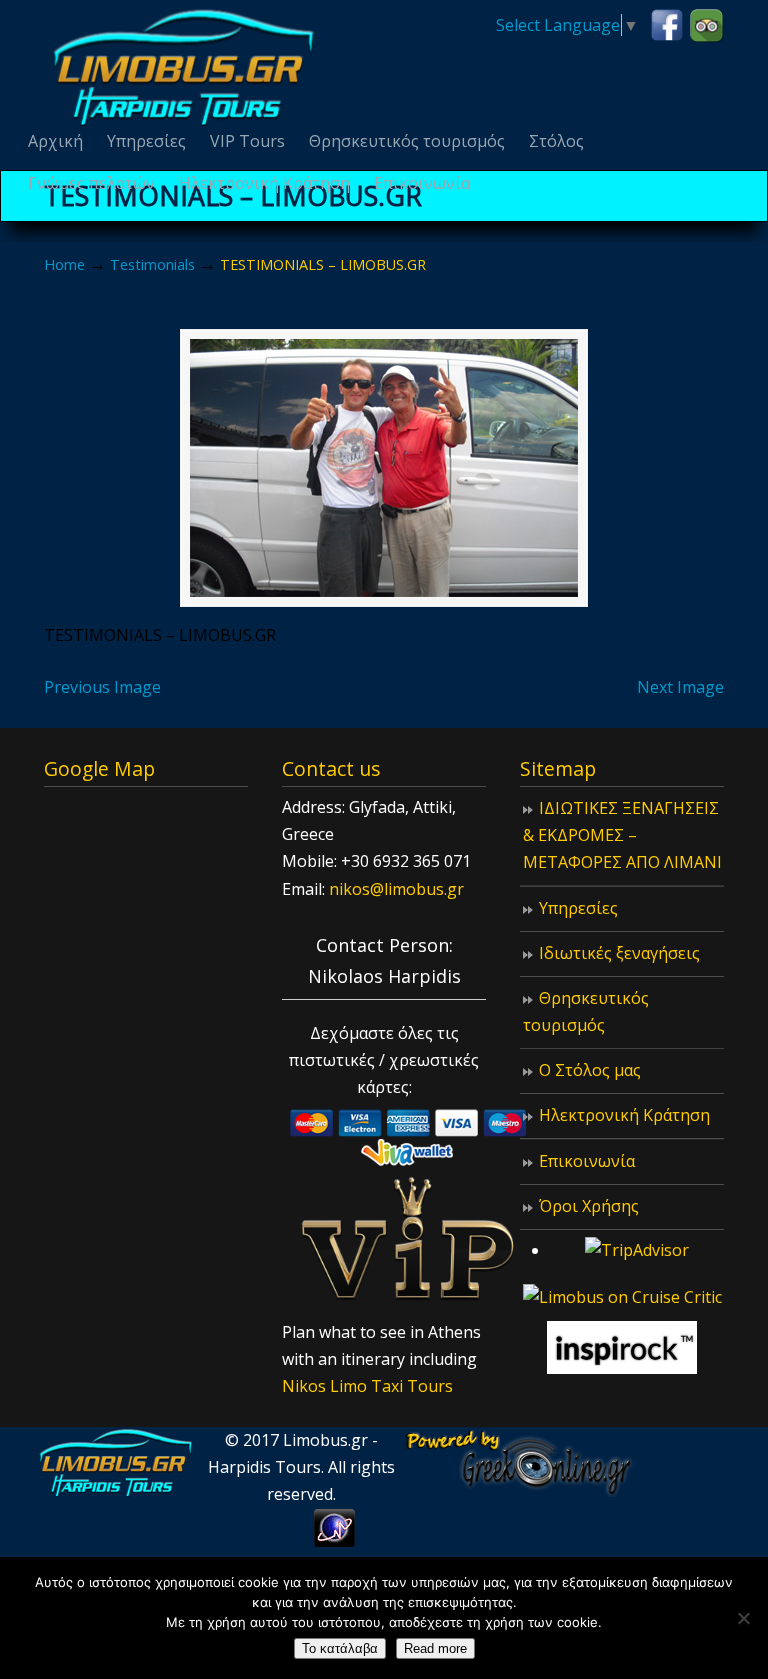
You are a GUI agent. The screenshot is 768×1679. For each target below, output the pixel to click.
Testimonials (152, 264)
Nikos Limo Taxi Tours (367, 1386)
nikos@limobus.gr (396, 889)
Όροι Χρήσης (589, 1206)
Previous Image (102, 687)
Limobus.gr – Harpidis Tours (184, 66)
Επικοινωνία (587, 1161)
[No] (743, 1618)
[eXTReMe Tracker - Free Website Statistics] (334, 1541)
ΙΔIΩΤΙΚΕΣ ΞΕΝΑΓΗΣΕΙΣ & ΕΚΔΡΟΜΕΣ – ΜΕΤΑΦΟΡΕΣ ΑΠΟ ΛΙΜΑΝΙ (622, 835)
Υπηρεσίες (578, 908)
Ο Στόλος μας (590, 1070)
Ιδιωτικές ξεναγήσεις (619, 953)
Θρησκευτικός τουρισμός (586, 1011)
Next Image (680, 687)
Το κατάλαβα (340, 1648)
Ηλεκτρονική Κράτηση (624, 1115)
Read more (435, 1648)
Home (64, 264)
